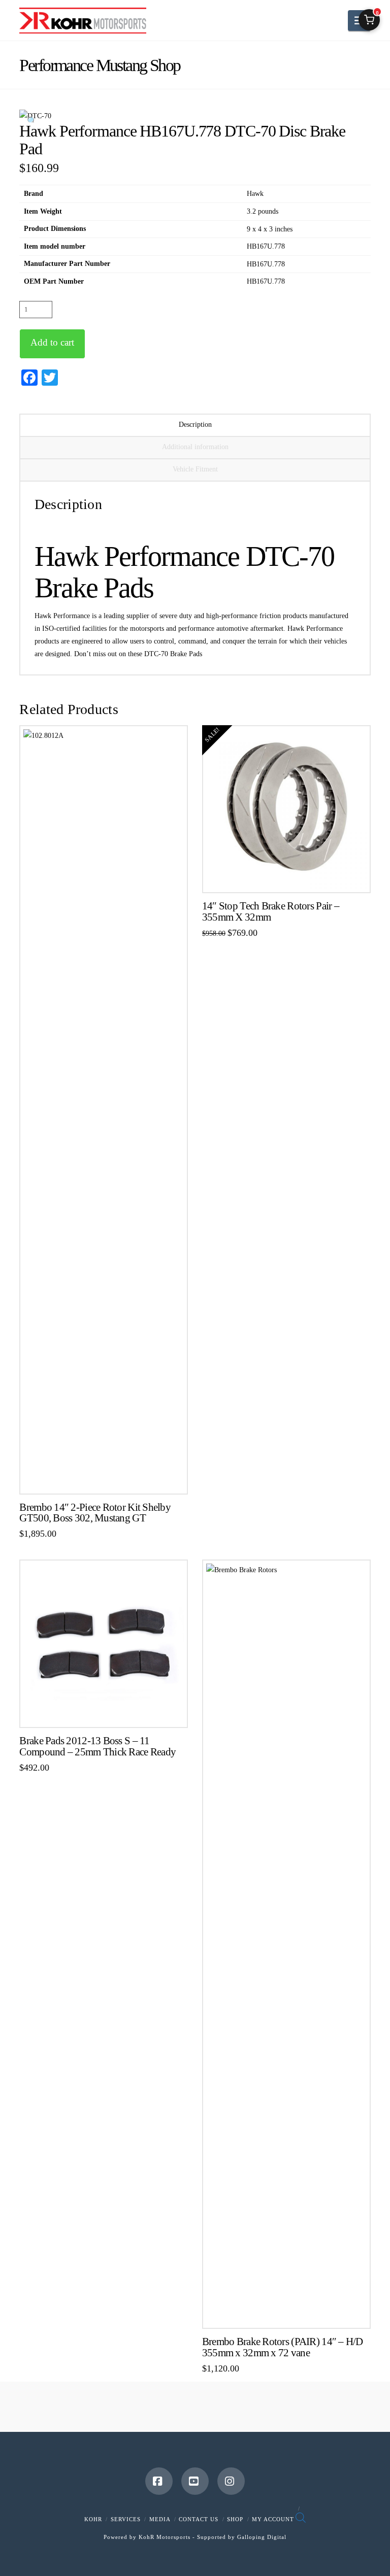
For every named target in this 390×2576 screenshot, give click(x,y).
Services (126, 2519)
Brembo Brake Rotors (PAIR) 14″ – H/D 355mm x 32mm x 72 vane (283, 2347)
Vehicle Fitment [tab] (195, 469)
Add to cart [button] (108, 1479)
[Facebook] (159, 2481)
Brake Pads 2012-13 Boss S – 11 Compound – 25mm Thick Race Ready (97, 1746)
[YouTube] (195, 2481)
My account (273, 2519)
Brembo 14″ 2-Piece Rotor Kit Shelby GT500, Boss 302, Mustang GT (95, 1513)
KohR (93, 2519)
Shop (235, 2519)
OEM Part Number (54, 281)
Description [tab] (195, 425)
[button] (31, 121)
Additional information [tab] (195, 447)
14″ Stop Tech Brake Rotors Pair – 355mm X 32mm (271, 911)
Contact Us (199, 2519)
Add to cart (52, 342)
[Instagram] (231, 2481)
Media (160, 2519)
